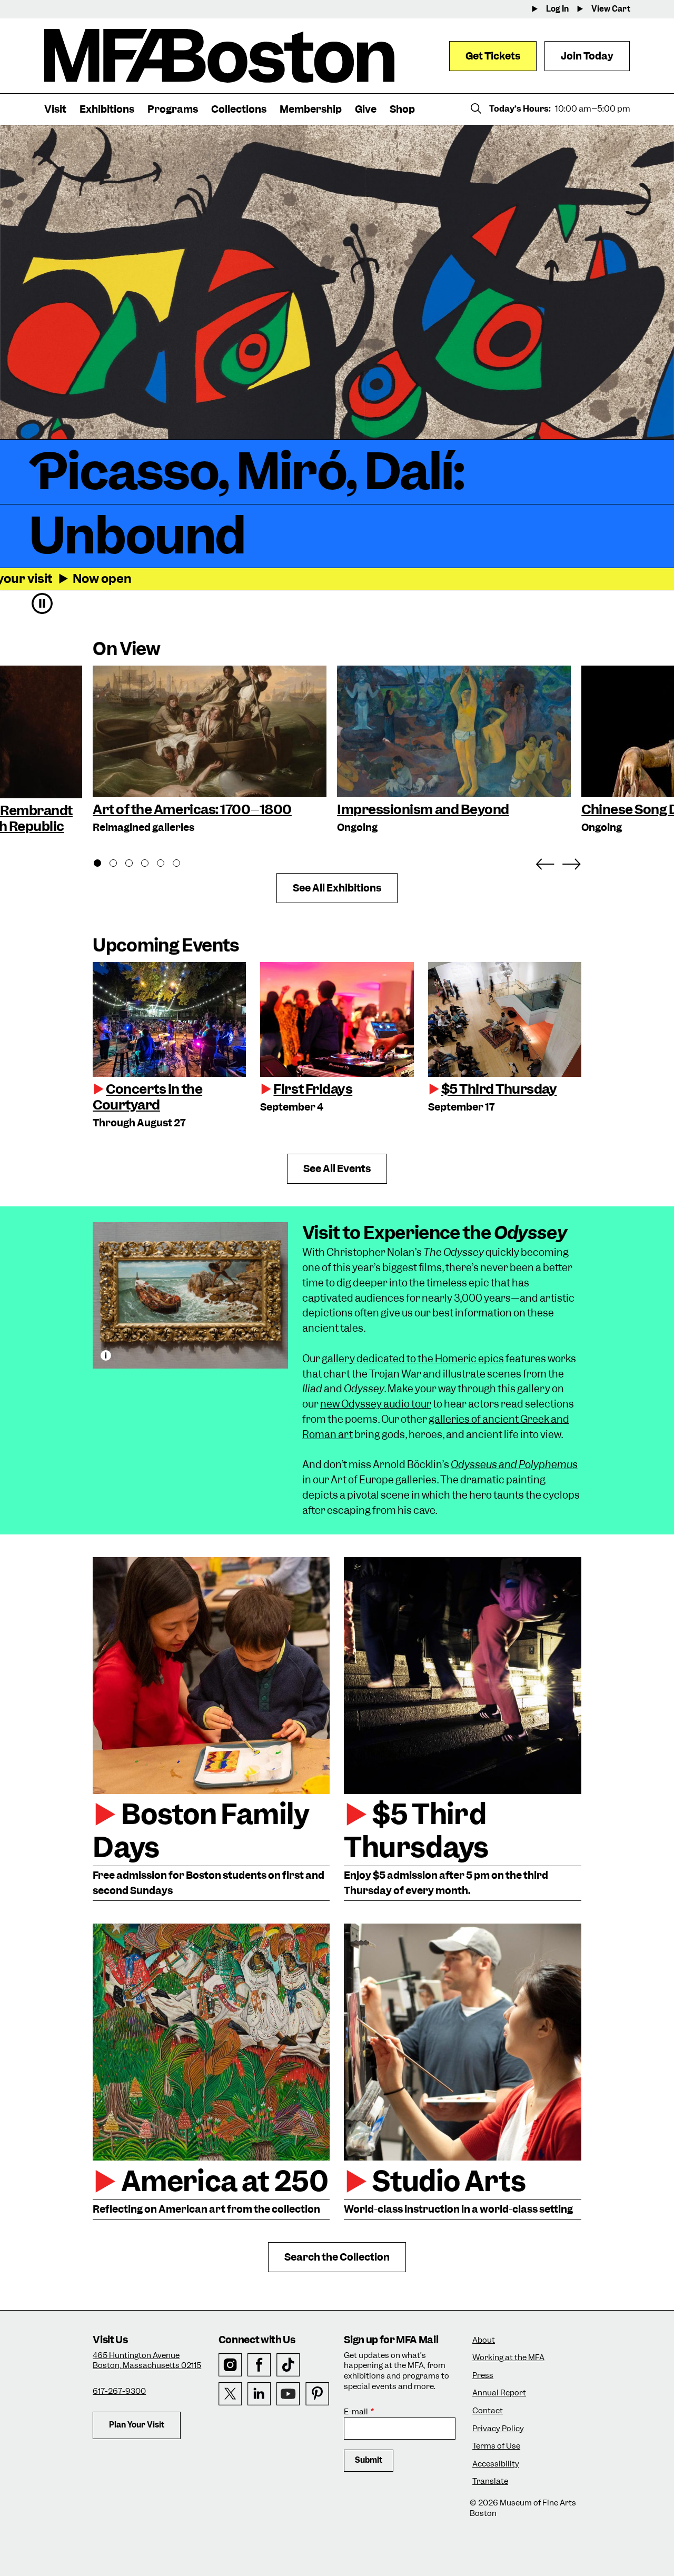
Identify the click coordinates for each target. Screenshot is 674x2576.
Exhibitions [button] (107, 109)
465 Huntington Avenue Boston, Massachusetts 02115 (147, 2361)
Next (571, 862)
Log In (557, 9)
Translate (490, 2481)
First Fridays (313, 1089)
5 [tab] (166, 865)
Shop (402, 109)
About (484, 2340)
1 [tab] (103, 865)
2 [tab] (119, 865)
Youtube (288, 2394)
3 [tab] (135, 865)
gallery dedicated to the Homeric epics (413, 1359)
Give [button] (366, 109)
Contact (488, 2411)
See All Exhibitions (337, 888)
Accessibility (496, 2464)
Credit (106, 1355)
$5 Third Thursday (499, 1089)
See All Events (337, 1169)
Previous (545, 862)
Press (483, 2376)
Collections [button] (239, 109)
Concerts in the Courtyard (147, 1097)
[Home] (219, 56)
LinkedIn (259, 2394)
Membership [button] (311, 109)
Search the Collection (337, 2257)
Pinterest (317, 2394)
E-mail (356, 2412)
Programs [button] (173, 109)
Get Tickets (493, 56)
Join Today (587, 56)
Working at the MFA (508, 2358)
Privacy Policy (498, 2429)
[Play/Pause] (42, 603)
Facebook (259, 2365)
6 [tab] (182, 865)
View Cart (611, 9)
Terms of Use (496, 2446)
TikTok (288, 2365)
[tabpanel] (210, 751)
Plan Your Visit (137, 2425)
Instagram (230, 2365)
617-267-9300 (119, 2391)
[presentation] (169, 1019)
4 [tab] (151, 865)
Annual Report (499, 2393)
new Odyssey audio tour (376, 1404)
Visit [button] (55, 109)
